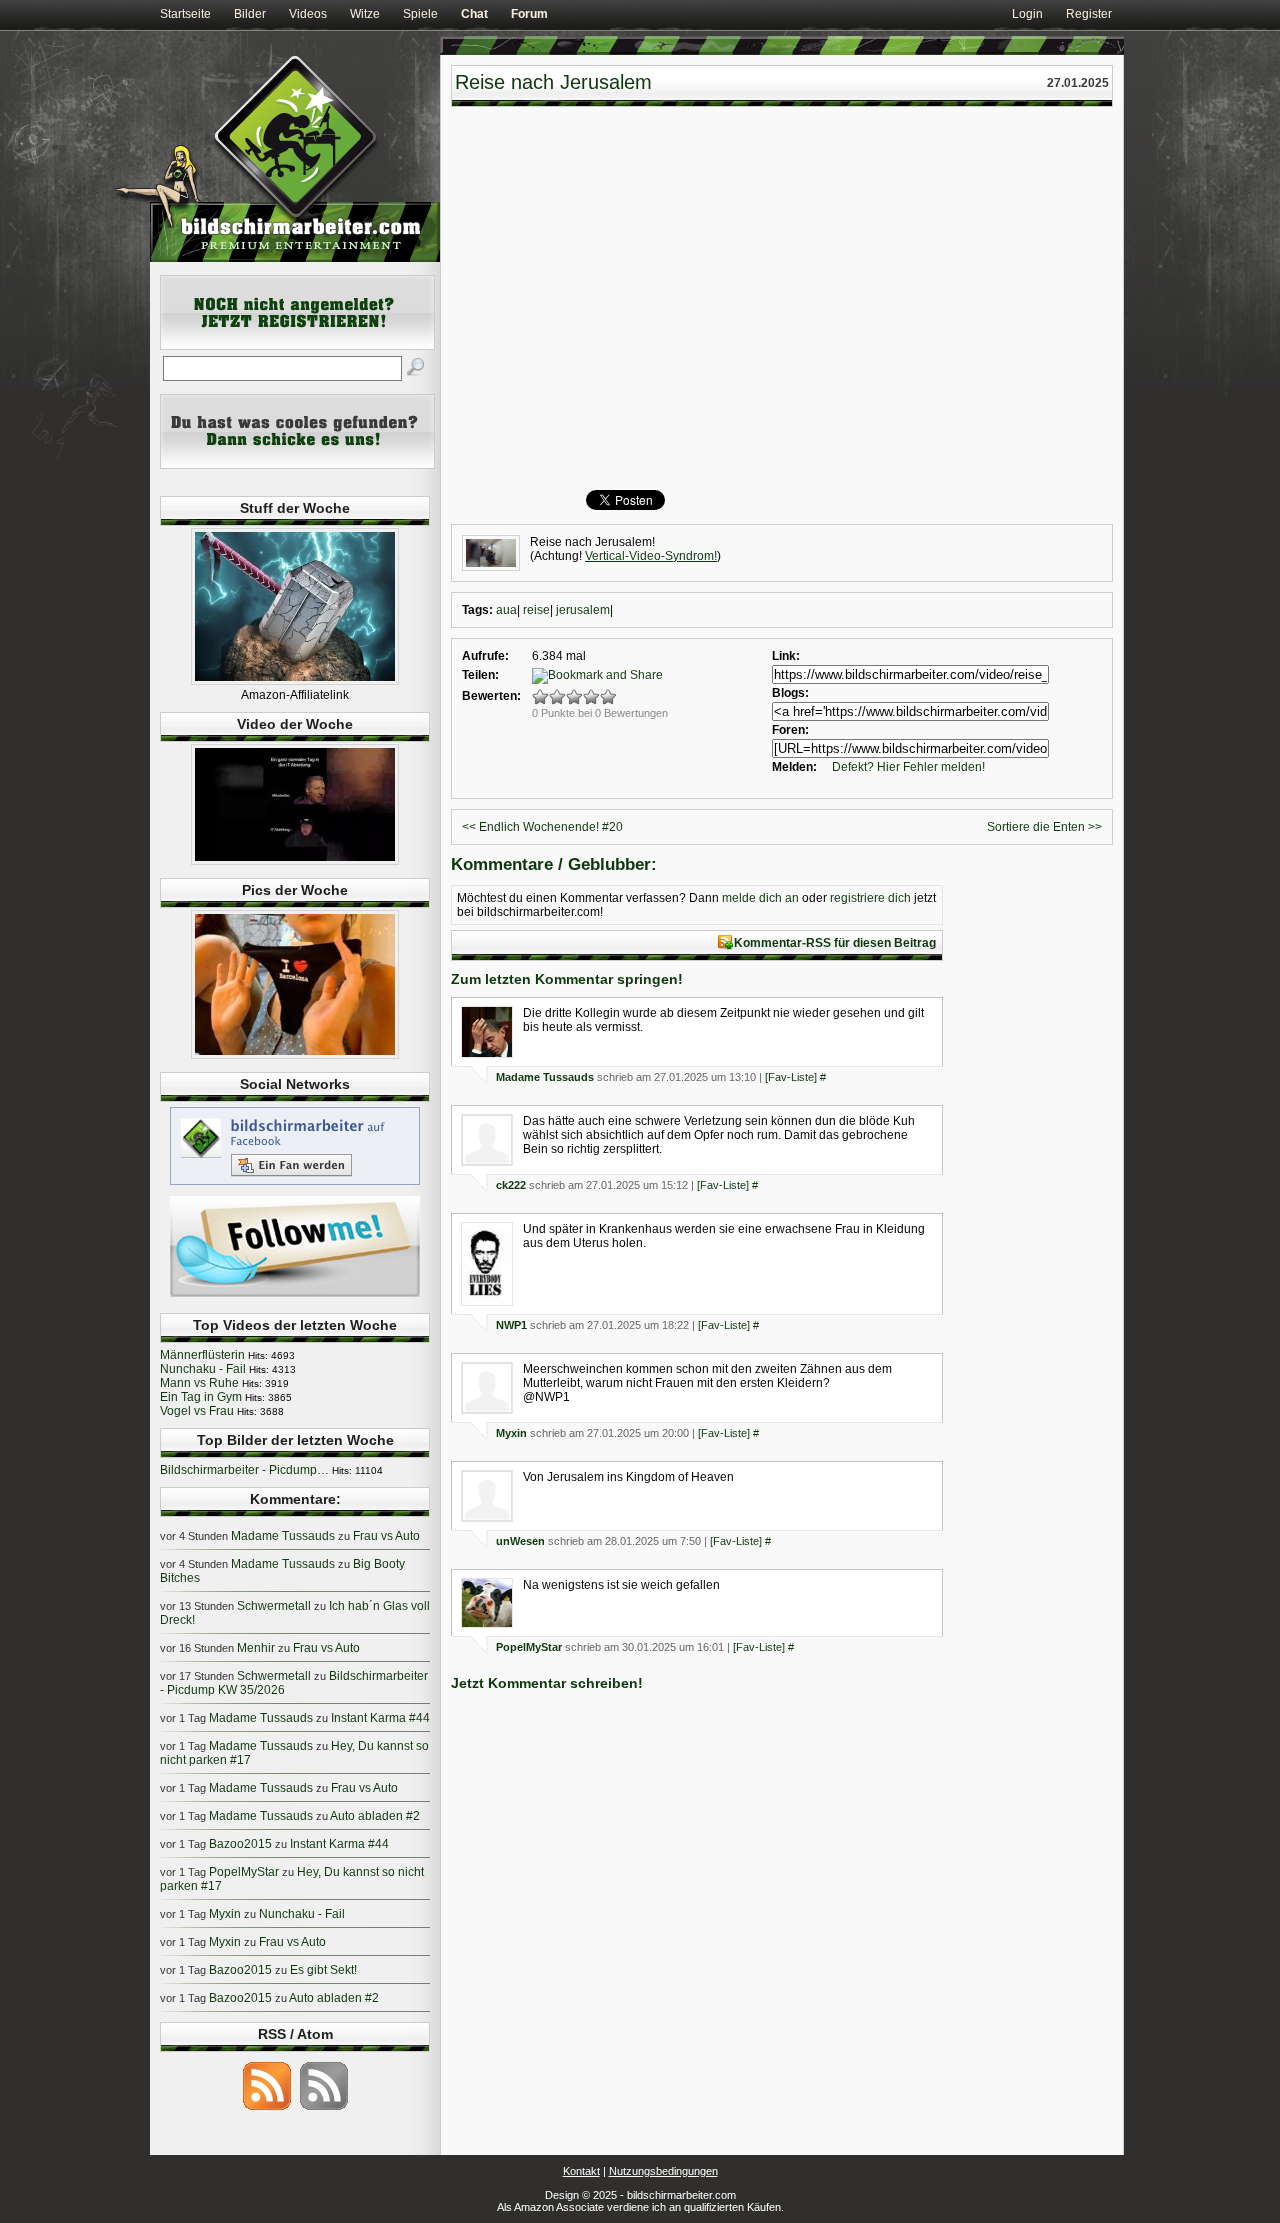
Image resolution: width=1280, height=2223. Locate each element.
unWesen (520, 1541)
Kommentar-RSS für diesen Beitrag (835, 943)
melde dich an (760, 898)
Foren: (790, 730)
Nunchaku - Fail (203, 1369)
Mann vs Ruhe (199, 1383)
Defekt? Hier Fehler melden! (908, 767)
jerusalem (583, 610)
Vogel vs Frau (197, 1411)
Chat (474, 14)
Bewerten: (491, 696)
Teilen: (480, 675)
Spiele (420, 14)
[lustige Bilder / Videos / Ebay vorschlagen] (297, 465)
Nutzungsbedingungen (663, 2171)
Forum (529, 14)
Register (1089, 14)
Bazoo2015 (240, 1844)
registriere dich (870, 898)
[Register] (297, 346)
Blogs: (790, 693)
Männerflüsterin (202, 1355)
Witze (365, 14)
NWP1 (511, 1325)
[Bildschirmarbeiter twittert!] (295, 1296)
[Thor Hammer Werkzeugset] (295, 681)
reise (536, 610)
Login (1027, 14)
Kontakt (581, 2171)
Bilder (250, 14)
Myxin (511, 1433)
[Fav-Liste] (791, 1077)
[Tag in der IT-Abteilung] (295, 861)
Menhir (256, 1648)
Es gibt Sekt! (323, 1970)
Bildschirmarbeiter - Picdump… (244, 1470)
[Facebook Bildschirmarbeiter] (295, 1184)
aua (506, 610)
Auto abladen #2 (375, 1816)
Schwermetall (274, 1606)
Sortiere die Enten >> (1044, 827)
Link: (786, 656)
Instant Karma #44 (380, 1718)
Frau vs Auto (386, 1536)
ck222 (511, 1185)
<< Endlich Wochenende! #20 (542, 827)
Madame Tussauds (545, 1077)
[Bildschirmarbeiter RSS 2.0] (267, 2109)
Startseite (185, 14)
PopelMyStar (529, 1647)
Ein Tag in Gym (201, 1397)
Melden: (794, 767)
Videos (308, 14)
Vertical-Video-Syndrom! (651, 556)
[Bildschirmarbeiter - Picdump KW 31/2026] (295, 1055)
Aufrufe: (485, 656)
